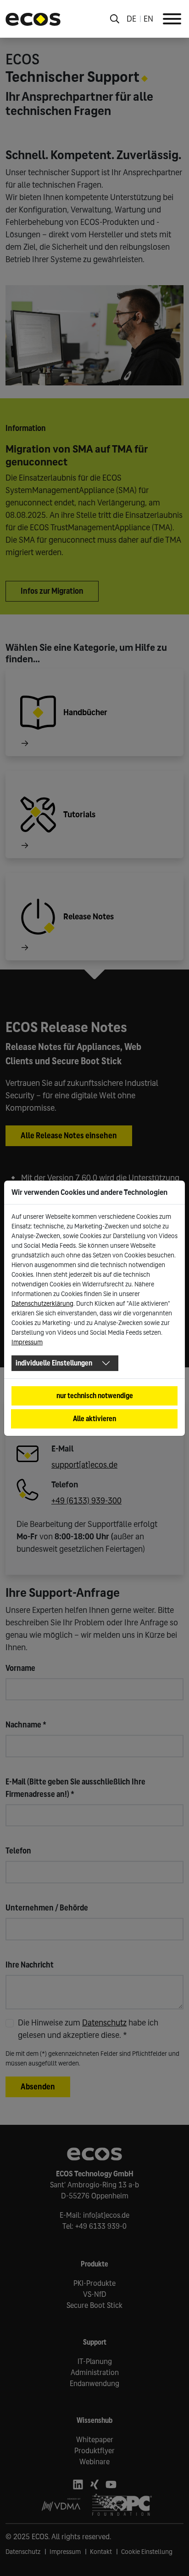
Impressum (27, 1342)
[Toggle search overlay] (115, 19)
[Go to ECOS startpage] (33, 19)
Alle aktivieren (94, 1419)
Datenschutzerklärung (42, 1304)
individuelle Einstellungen (54, 1363)
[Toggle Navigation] (172, 19)
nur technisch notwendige (95, 1396)
